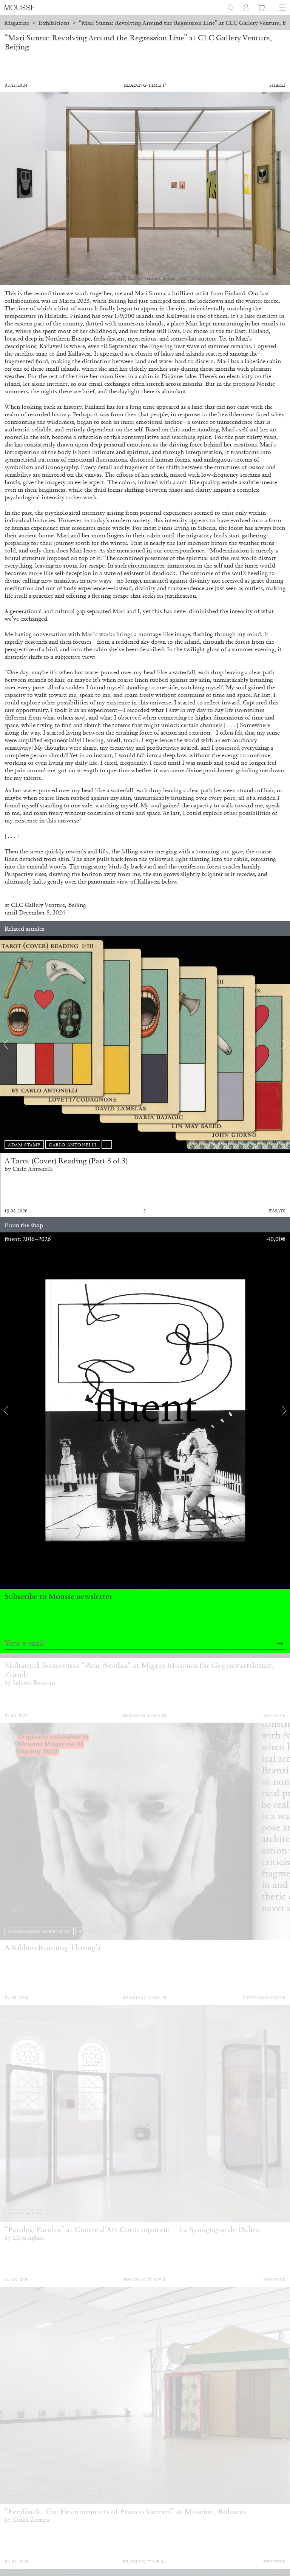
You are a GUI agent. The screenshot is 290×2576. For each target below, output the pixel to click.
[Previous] (6, 1045)
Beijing (77, 905)
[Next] (284, 1045)
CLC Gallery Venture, (39, 905)
